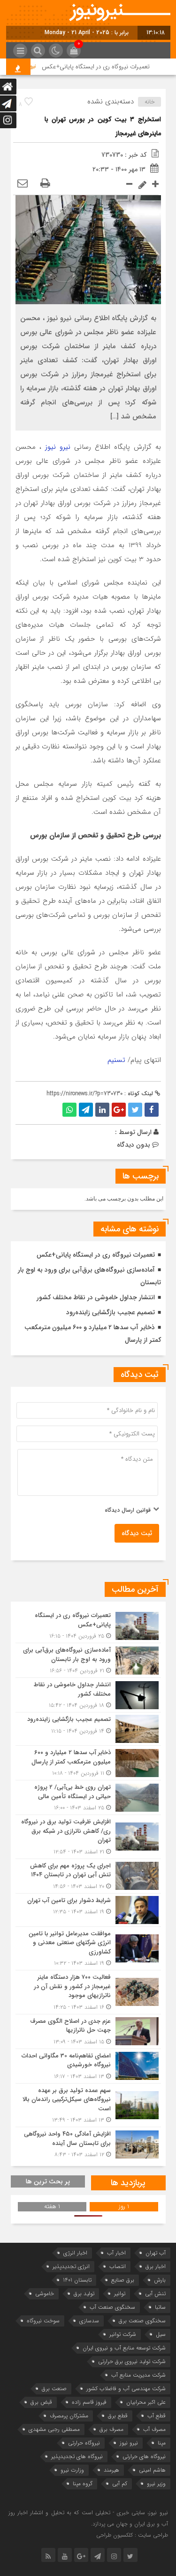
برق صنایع (123, 2280)
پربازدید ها (128, 2183)
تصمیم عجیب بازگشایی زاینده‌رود (111, 1312)
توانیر (120, 2294)
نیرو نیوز (58, 447)
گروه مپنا (83, 2484)
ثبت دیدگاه (137, 1533)
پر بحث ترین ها (48, 2181)
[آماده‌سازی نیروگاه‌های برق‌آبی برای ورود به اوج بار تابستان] (88, 1660)
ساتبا (160, 2307)
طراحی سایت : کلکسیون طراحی (132, 2535)
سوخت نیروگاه (43, 2321)
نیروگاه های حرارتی (144, 2456)
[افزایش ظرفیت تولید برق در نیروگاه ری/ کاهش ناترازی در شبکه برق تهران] (88, 1837)
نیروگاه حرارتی (84, 2443)
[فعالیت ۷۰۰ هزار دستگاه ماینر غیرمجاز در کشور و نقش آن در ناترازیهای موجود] (88, 1992)
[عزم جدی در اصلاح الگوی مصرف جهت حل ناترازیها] (88, 2031)
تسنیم (116, 1060)
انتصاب (118, 2266)
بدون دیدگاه (134, 1145)
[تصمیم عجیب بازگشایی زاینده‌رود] (88, 1729)
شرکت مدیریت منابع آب (138, 2375)
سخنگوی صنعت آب (112, 2307)
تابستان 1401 (77, 2280)
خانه (150, 102)
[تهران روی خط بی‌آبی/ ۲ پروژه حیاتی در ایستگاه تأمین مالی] (88, 1797)
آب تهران (156, 2253)
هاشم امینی (152, 2470)
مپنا (162, 2443)
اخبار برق (156, 2266)
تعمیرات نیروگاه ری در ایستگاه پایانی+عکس (109, 67)
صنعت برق (54, 2389)
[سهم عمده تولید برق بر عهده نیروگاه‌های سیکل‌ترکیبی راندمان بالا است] (88, 2105)
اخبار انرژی (75, 2253)
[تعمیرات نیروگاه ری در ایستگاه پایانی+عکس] (88, 1626)
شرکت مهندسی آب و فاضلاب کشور (126, 2389)
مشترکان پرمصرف (69, 2416)
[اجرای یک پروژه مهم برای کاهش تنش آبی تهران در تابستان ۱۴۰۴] (88, 1876)
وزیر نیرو (156, 2484)
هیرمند (111, 2470)
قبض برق (41, 2402)
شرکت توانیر (123, 2334)
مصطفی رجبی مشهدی (54, 2429)
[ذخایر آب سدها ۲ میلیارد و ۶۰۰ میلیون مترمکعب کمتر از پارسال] (88, 1763)
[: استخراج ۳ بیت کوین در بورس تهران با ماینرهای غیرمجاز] (23, 184)
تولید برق (84, 2294)
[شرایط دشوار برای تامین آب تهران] (88, 1910)
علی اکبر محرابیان (146, 2402)
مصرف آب (154, 2429)
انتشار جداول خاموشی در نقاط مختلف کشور (96, 1297)
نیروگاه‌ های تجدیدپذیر (77, 2456)
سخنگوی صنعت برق (142, 2321)
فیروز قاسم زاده (89, 2402)
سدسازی (89, 2321)
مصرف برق (111, 2429)
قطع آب (157, 2416)
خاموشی (45, 2294)
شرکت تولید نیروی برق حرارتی (132, 2361)
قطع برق (118, 2416)
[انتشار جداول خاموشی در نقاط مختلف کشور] (88, 1695)
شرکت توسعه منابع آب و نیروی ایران (124, 2348)
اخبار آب (116, 2253)
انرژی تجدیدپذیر (71, 2266)
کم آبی (120, 2484)
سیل (161, 2334)
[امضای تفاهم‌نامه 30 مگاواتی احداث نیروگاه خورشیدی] (88, 2066)
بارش (160, 2280)
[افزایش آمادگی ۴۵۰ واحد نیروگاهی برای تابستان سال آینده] (88, 2143)
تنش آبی (155, 2294)
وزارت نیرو (72, 2470)
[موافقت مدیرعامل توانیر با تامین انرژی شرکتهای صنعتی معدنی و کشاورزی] (88, 1949)
